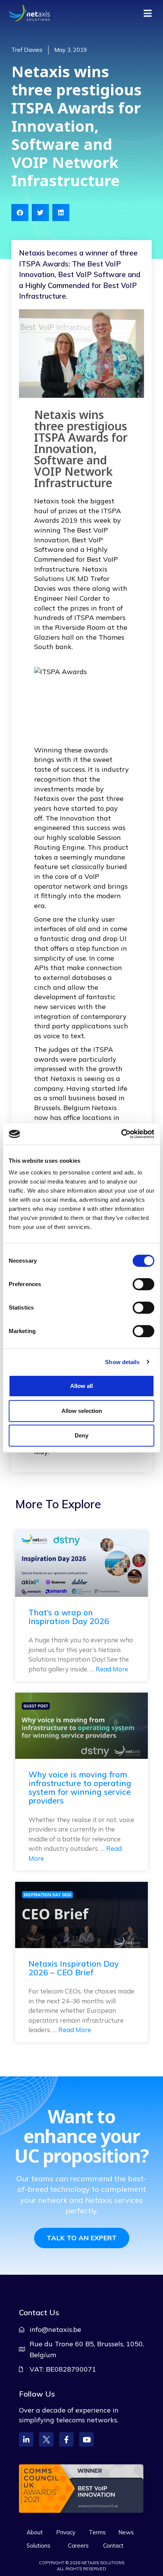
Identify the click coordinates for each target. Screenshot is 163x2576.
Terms (97, 2532)
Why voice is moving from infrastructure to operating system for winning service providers (80, 1787)
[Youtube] (86, 2439)
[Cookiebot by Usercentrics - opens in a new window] (121, 1134)
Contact (113, 2546)
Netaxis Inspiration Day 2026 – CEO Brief (74, 1968)
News (126, 2532)
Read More (112, 1669)
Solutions (38, 2546)
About (35, 2532)
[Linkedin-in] (26, 2439)
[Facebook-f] (66, 2439)
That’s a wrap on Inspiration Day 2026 (69, 1617)
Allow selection (82, 1411)
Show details (122, 1362)
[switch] (143, 1284)
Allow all (81, 1386)
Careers (78, 2546)
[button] (20, 213)
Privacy (66, 2532)
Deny (81, 1435)
